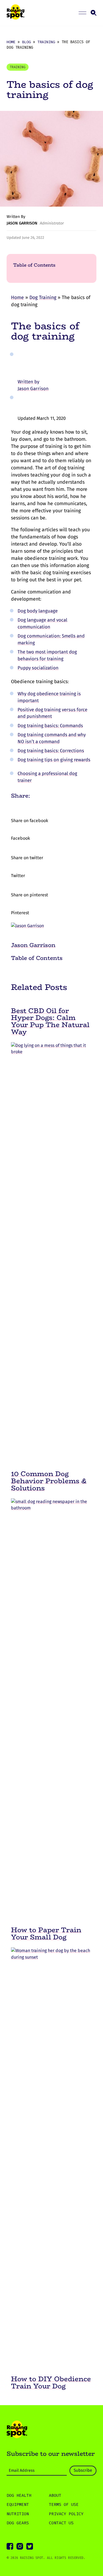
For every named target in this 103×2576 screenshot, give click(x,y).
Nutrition (18, 2514)
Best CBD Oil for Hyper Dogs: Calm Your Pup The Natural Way (50, 1021)
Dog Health (19, 2495)
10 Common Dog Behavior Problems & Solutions (49, 1481)
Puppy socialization (38, 668)
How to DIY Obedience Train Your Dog (51, 2382)
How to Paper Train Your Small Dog (46, 1933)
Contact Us (61, 2523)
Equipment (18, 2504)
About (55, 2495)
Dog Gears (18, 2523)
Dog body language (38, 611)
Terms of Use (64, 2504)
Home (11, 42)
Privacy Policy (66, 2514)
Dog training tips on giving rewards (54, 760)
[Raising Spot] (17, 2430)
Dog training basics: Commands (50, 726)
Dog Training (43, 298)
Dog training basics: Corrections (51, 751)
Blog (26, 42)
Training (46, 42)
